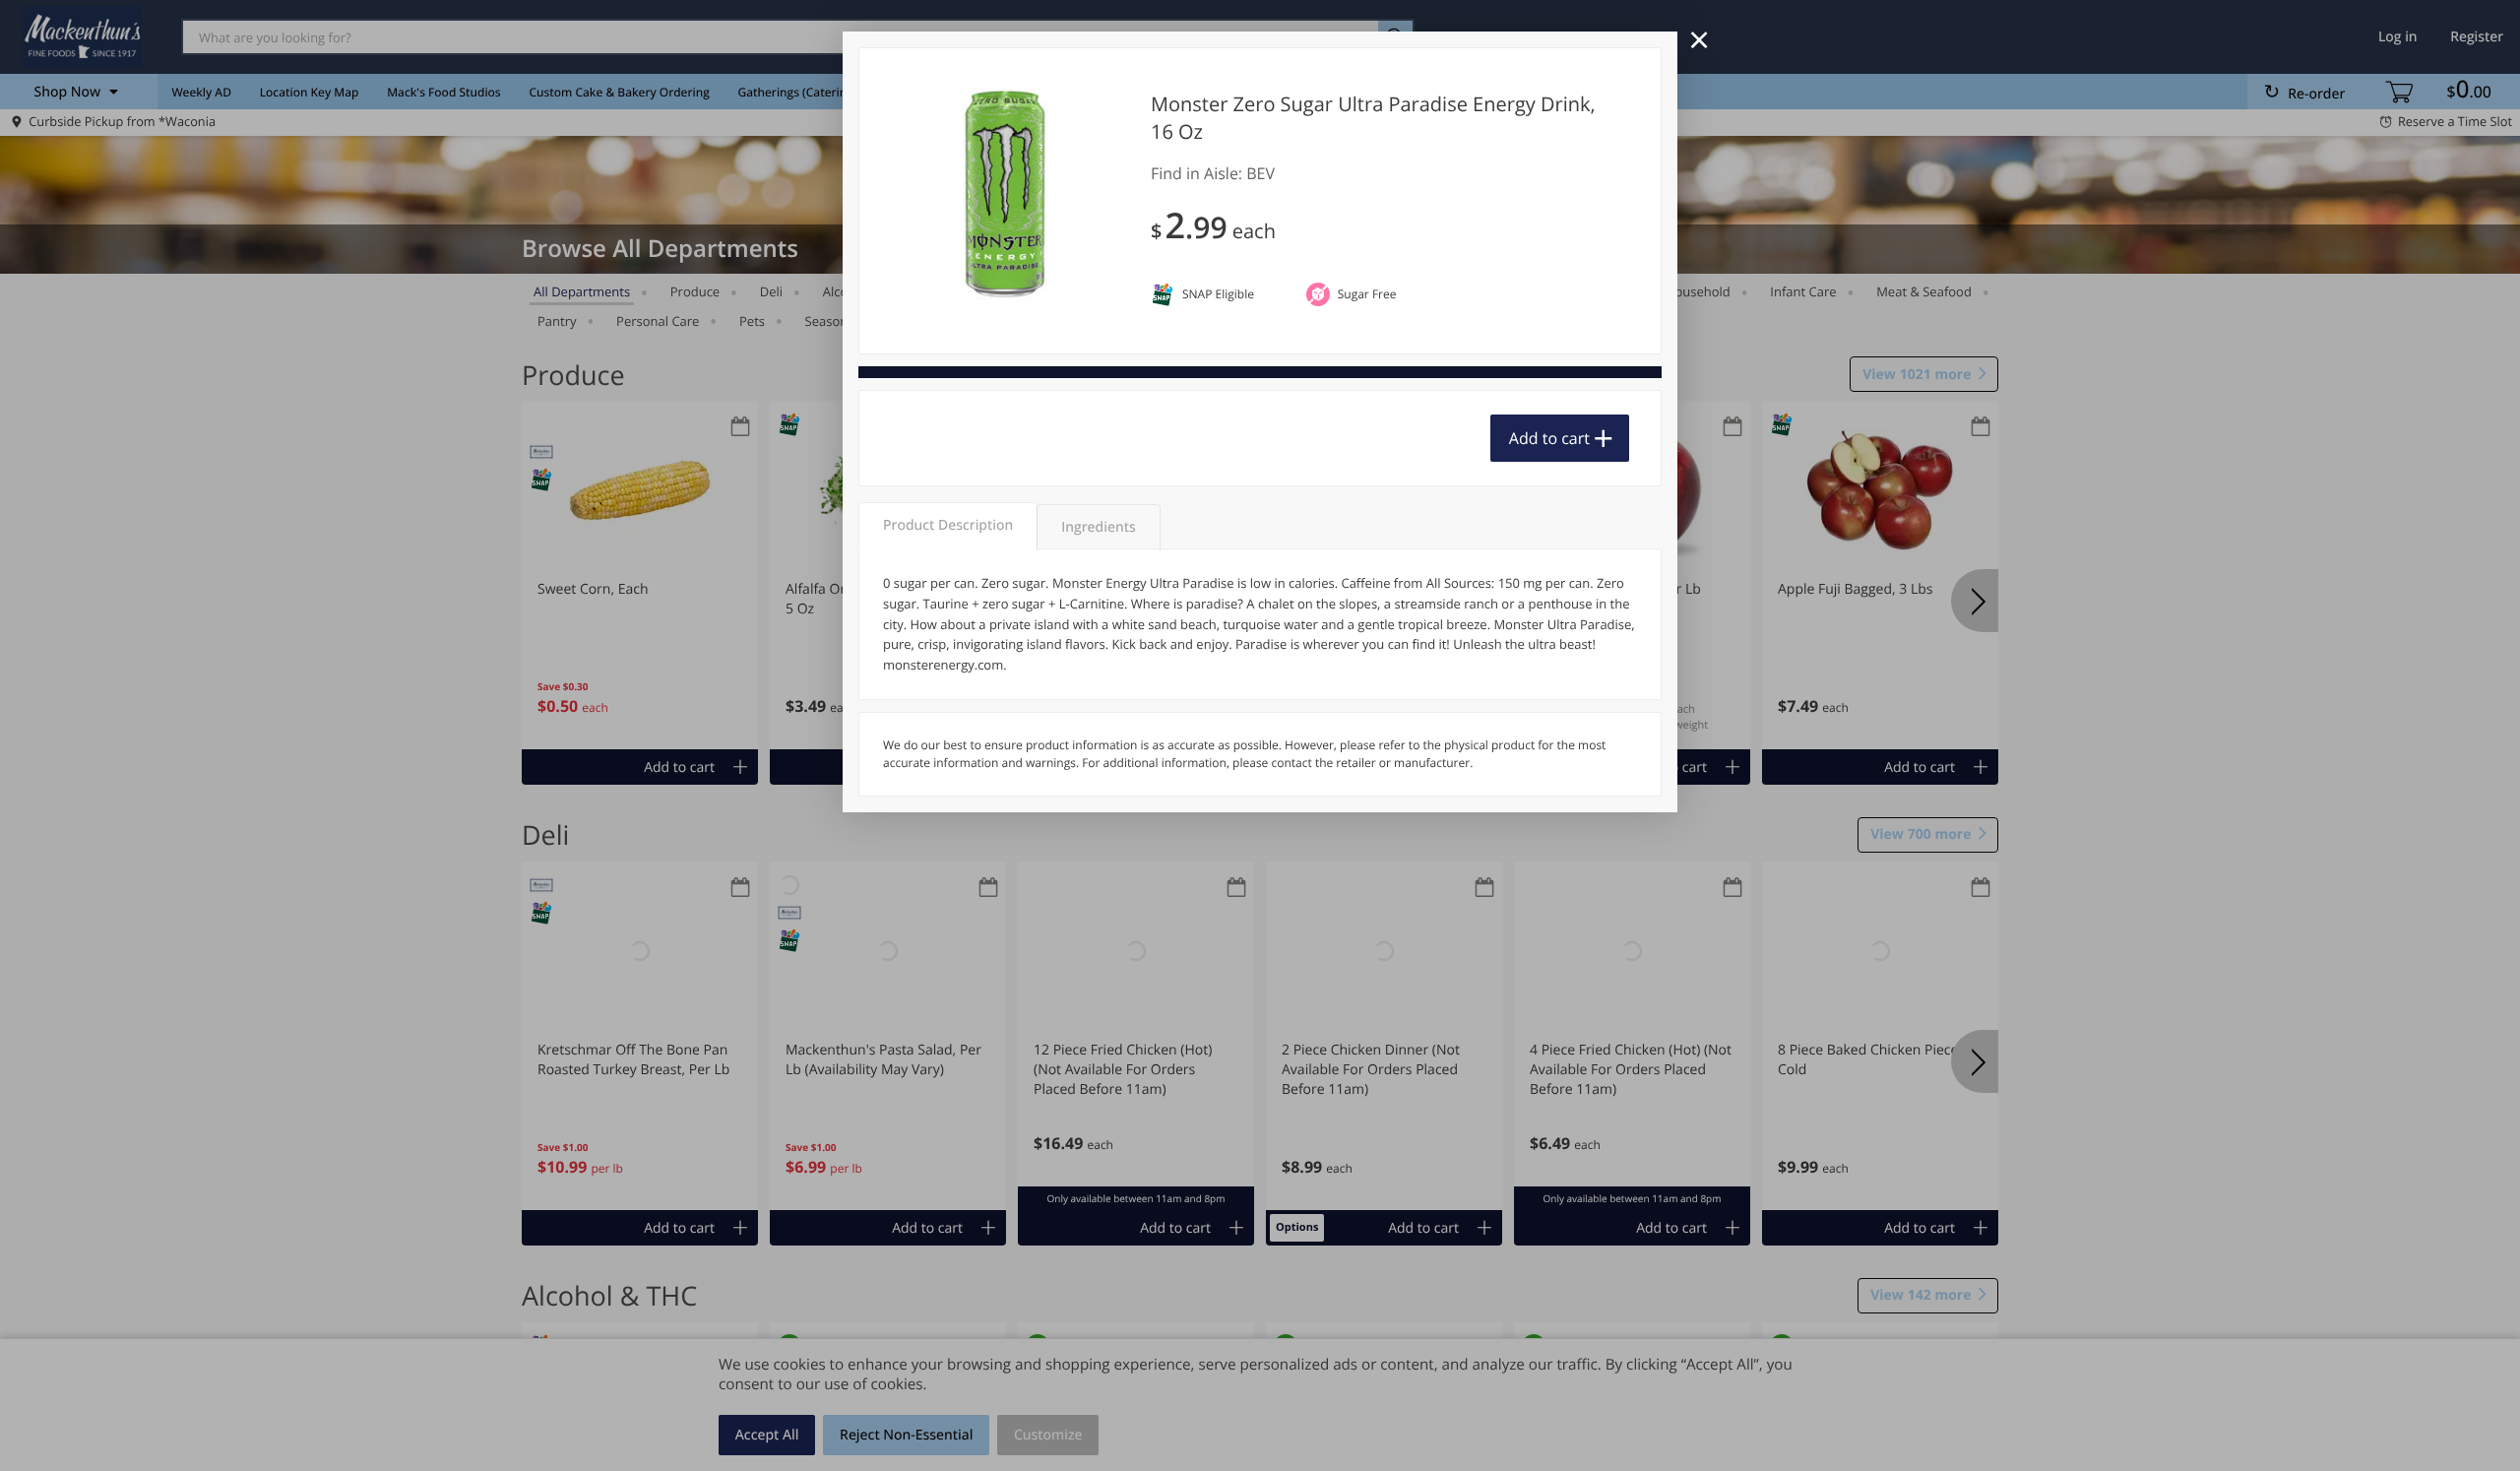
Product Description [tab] (948, 525)
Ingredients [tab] (1098, 527)
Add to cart (1549, 438)
